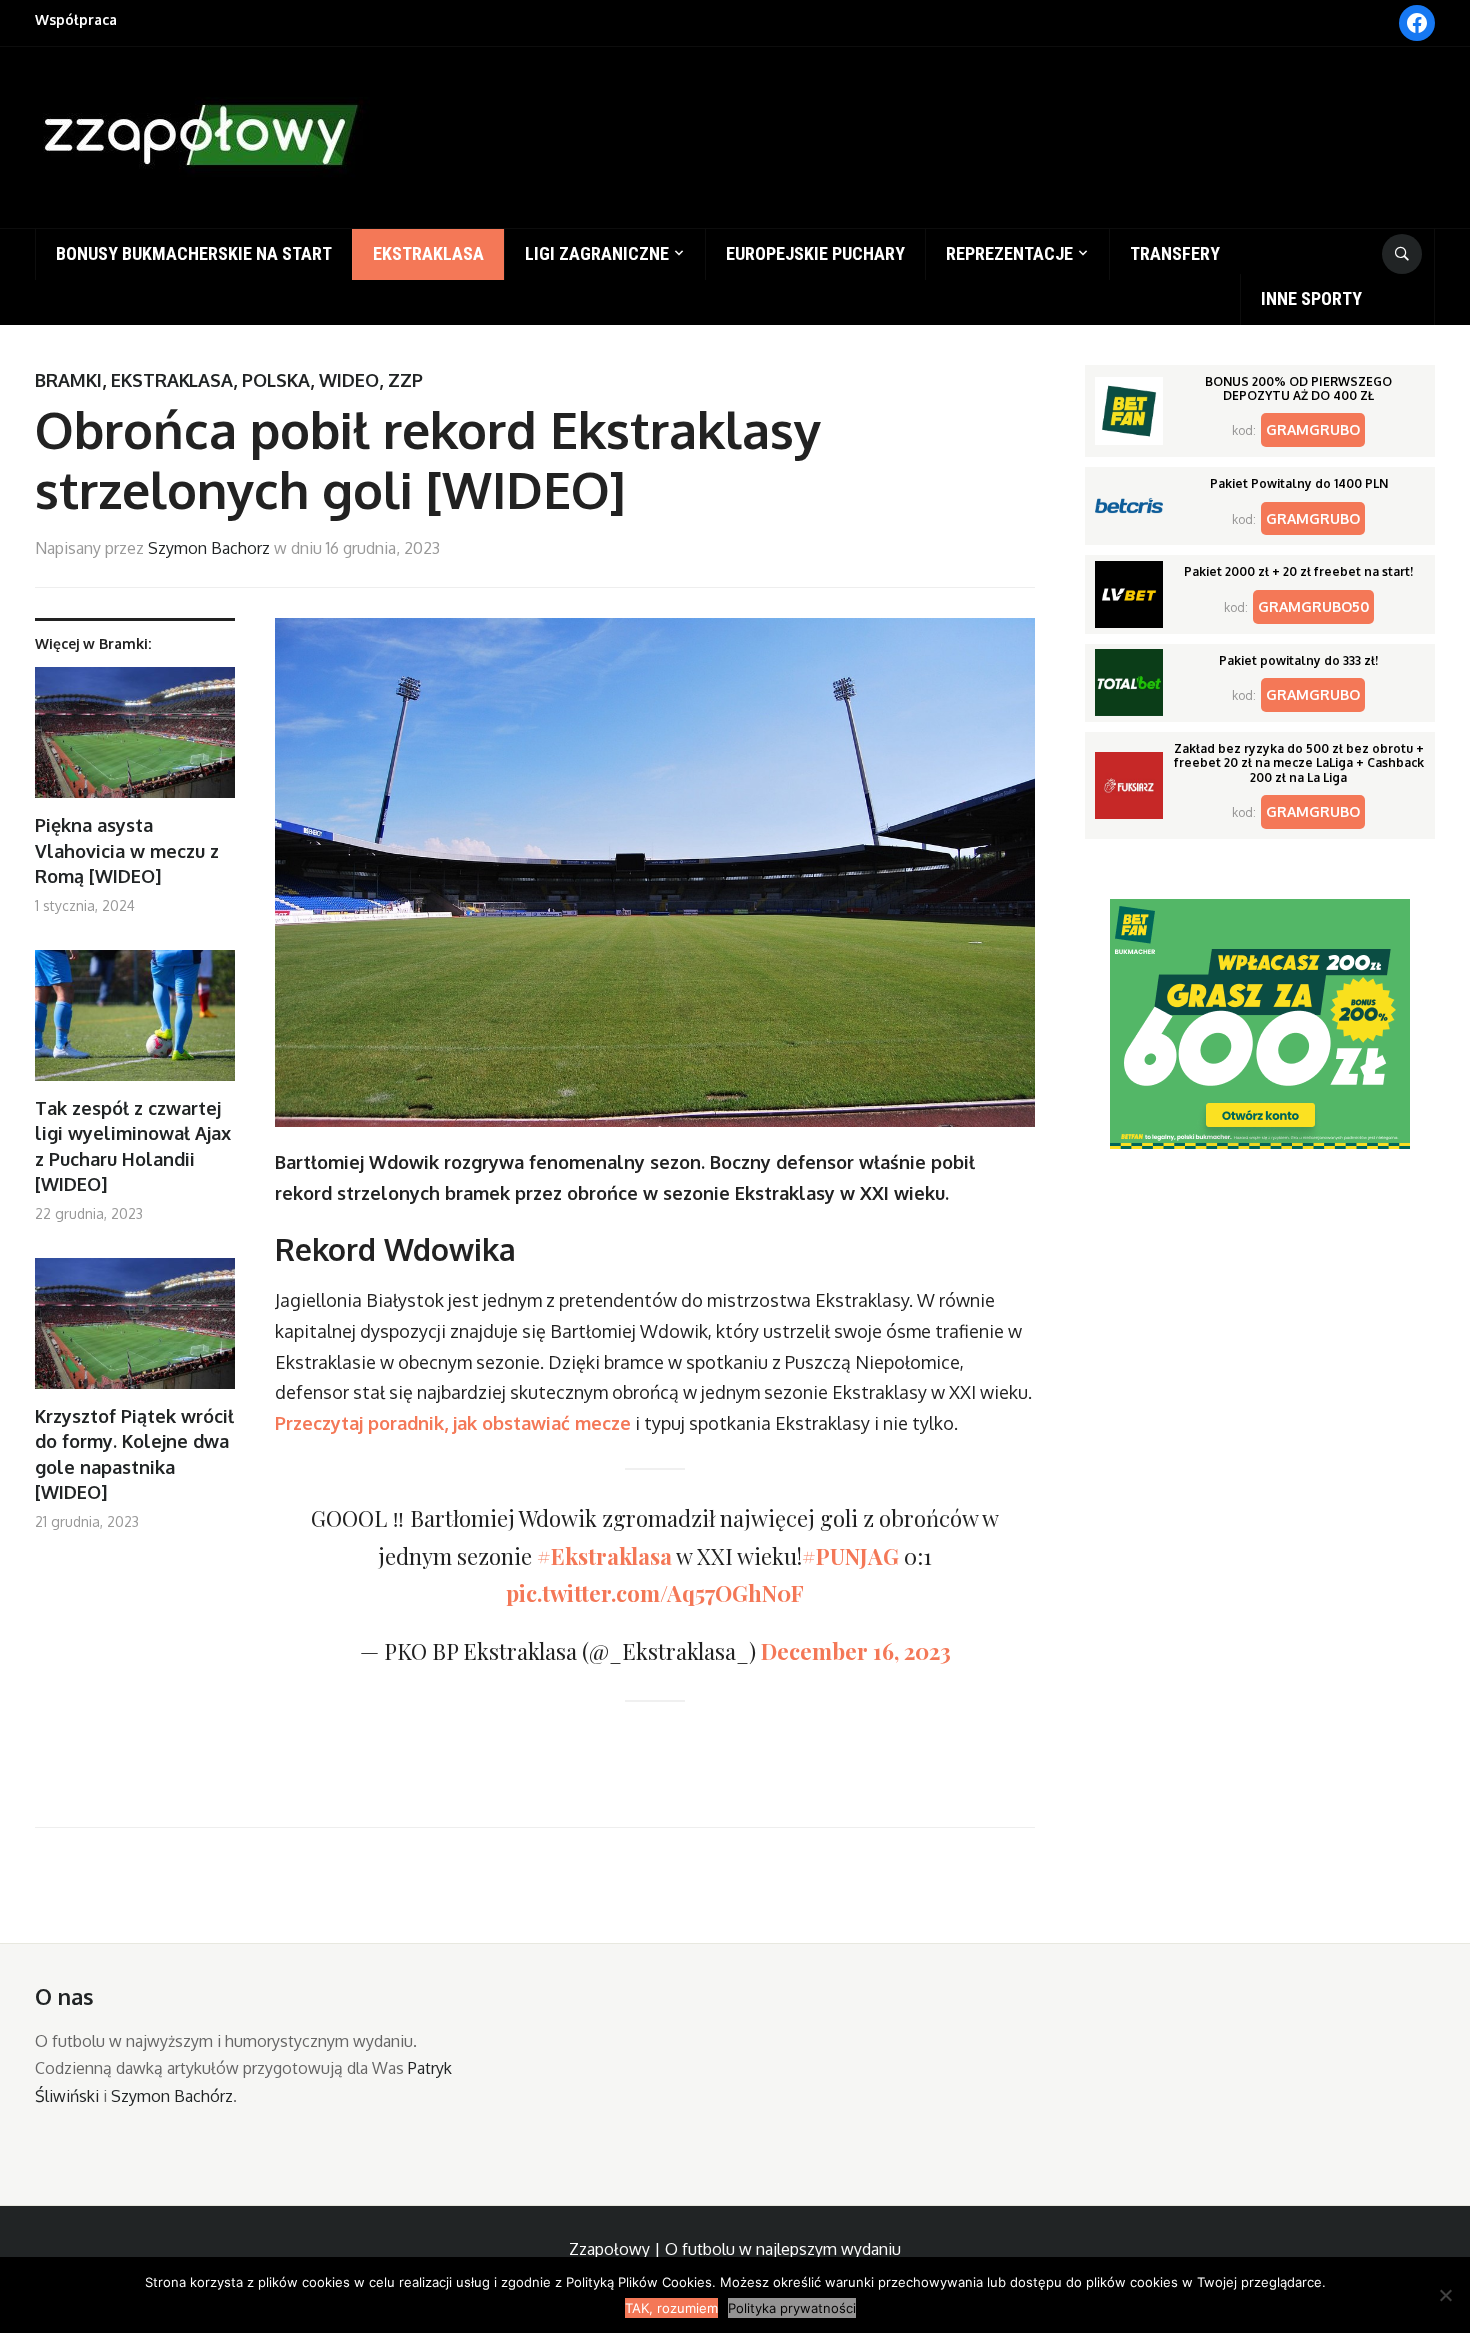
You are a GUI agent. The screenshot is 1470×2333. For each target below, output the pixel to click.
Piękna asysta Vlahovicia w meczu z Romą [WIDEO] (127, 850)
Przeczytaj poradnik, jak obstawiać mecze (453, 1423)
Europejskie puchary (815, 253)
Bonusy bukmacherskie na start (194, 253)
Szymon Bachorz (209, 548)
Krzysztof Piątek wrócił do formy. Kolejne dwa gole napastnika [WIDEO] (134, 1454)
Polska (276, 380)
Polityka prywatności (792, 2308)
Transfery (1175, 253)
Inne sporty (1311, 298)
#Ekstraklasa (604, 1556)
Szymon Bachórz (172, 2096)
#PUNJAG (850, 1556)
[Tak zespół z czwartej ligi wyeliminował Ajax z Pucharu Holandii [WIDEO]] (135, 1023)
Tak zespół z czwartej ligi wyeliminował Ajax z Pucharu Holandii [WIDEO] (133, 1146)
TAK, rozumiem (671, 2308)
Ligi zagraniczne (597, 253)
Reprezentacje (1009, 253)
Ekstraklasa (428, 253)
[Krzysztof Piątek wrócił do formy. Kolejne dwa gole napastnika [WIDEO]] (135, 1331)
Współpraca (76, 19)
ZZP (405, 380)
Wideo (349, 380)
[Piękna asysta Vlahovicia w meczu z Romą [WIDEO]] (135, 740)
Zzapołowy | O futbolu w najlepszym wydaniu (735, 2249)
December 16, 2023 (856, 1651)
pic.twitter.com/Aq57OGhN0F (655, 1593)
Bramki (68, 380)
